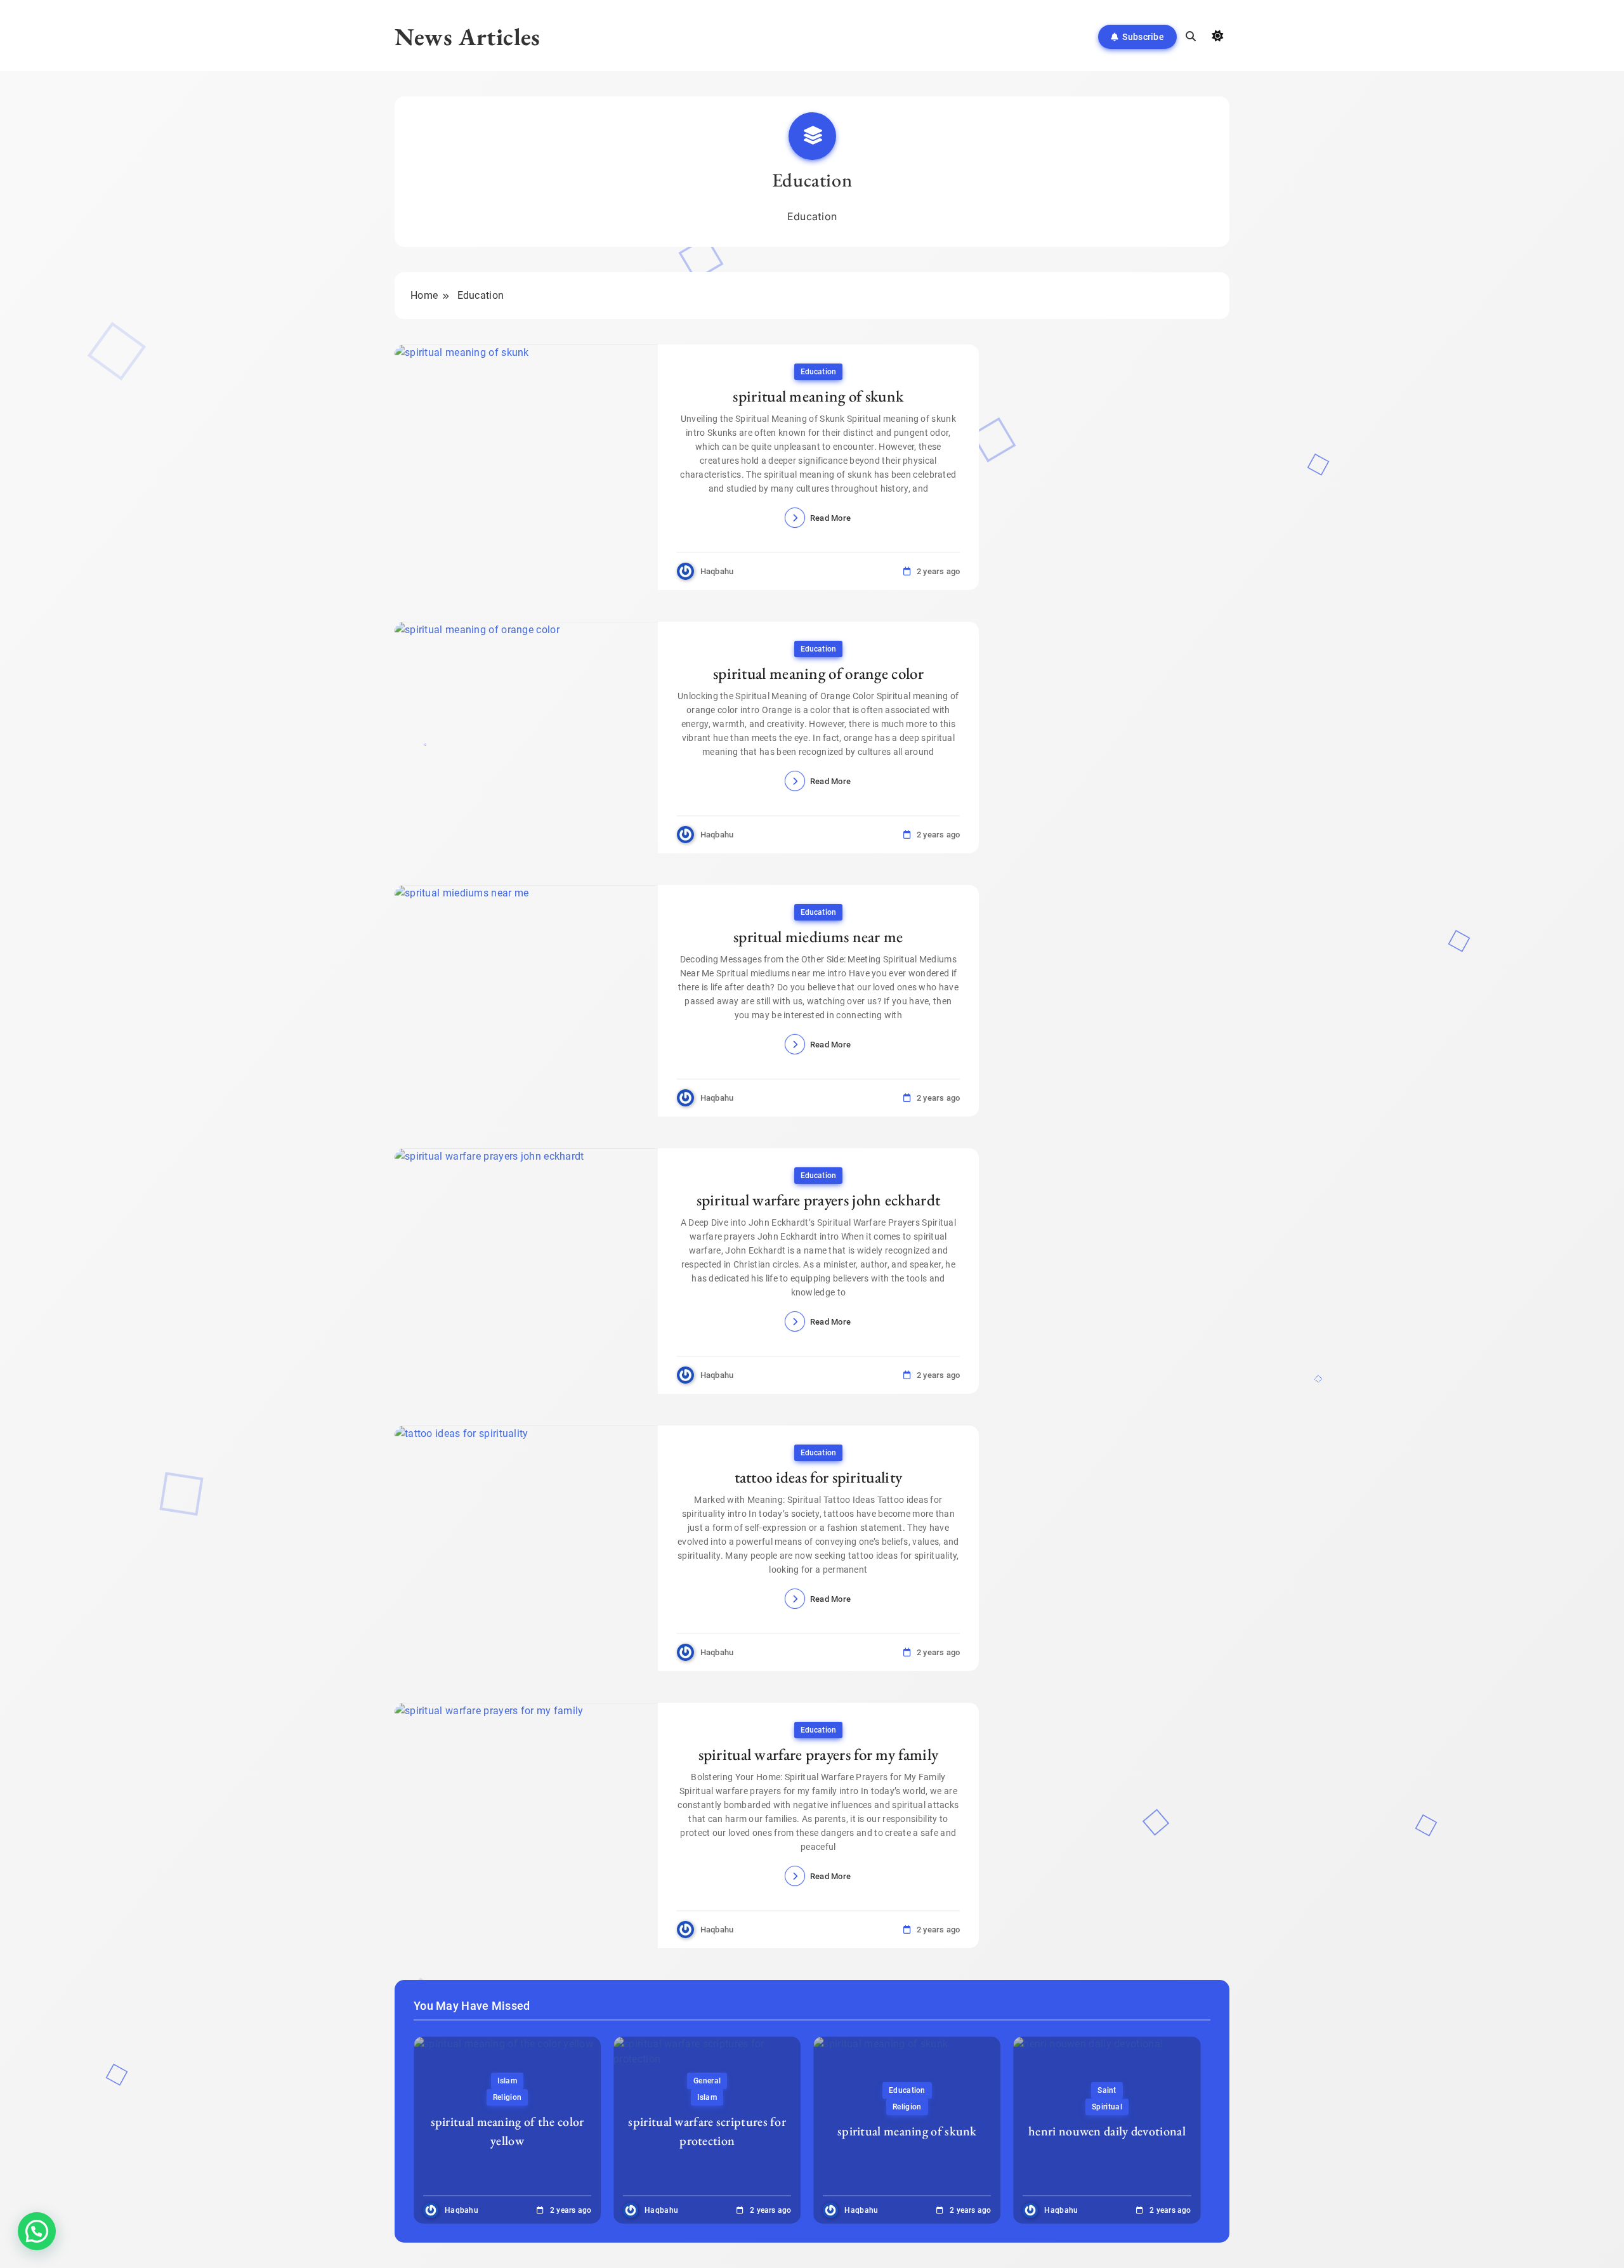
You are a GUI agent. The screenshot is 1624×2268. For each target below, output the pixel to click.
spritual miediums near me (818, 936)
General (707, 2081)
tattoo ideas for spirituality (819, 1477)
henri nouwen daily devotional (1107, 2131)
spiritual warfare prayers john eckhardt (819, 1200)
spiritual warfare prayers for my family (819, 1754)
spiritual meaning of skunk (818, 396)
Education (818, 372)
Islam (507, 2081)
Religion (507, 2097)
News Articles (468, 36)
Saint (1107, 2090)
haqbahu (717, 571)
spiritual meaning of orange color (818, 673)
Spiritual (1107, 2107)
